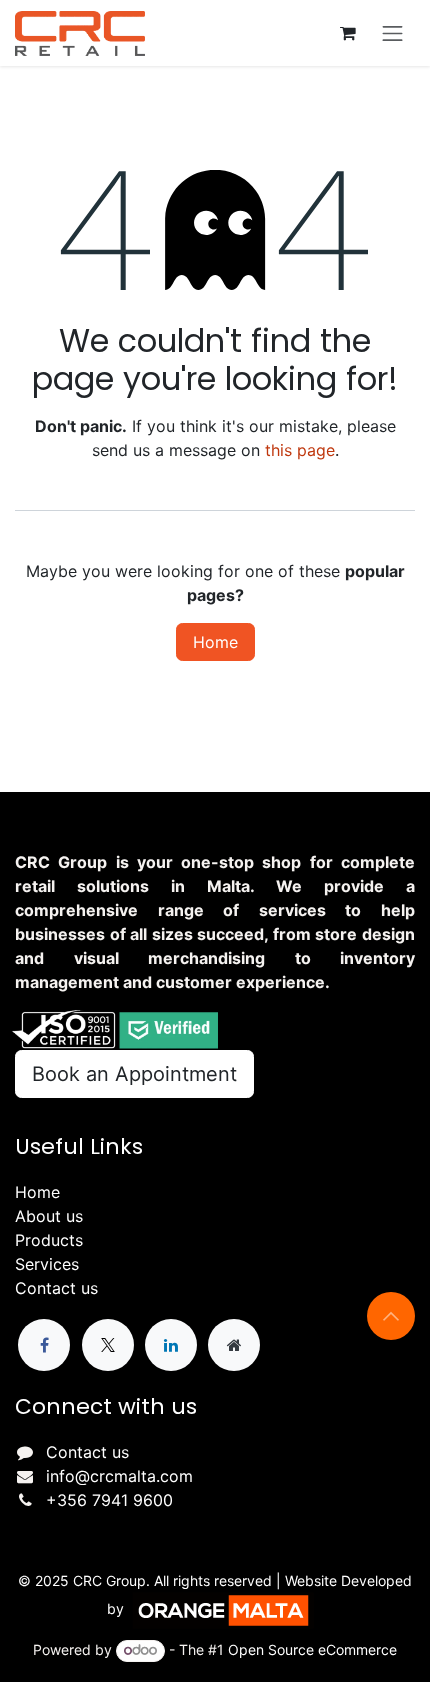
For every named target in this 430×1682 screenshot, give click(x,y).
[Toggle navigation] (393, 33)
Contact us (56, 1288)
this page (300, 450)
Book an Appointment (134, 1074)
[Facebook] (44, 1345)
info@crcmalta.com (119, 1476)
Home (215, 642)
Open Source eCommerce (312, 1649)
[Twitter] (108, 1345)
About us (49, 1216)
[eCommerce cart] (348, 33)
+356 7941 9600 (109, 1500)
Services (47, 1264)
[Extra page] (234, 1345)
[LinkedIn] (171, 1345)
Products (49, 1240)
